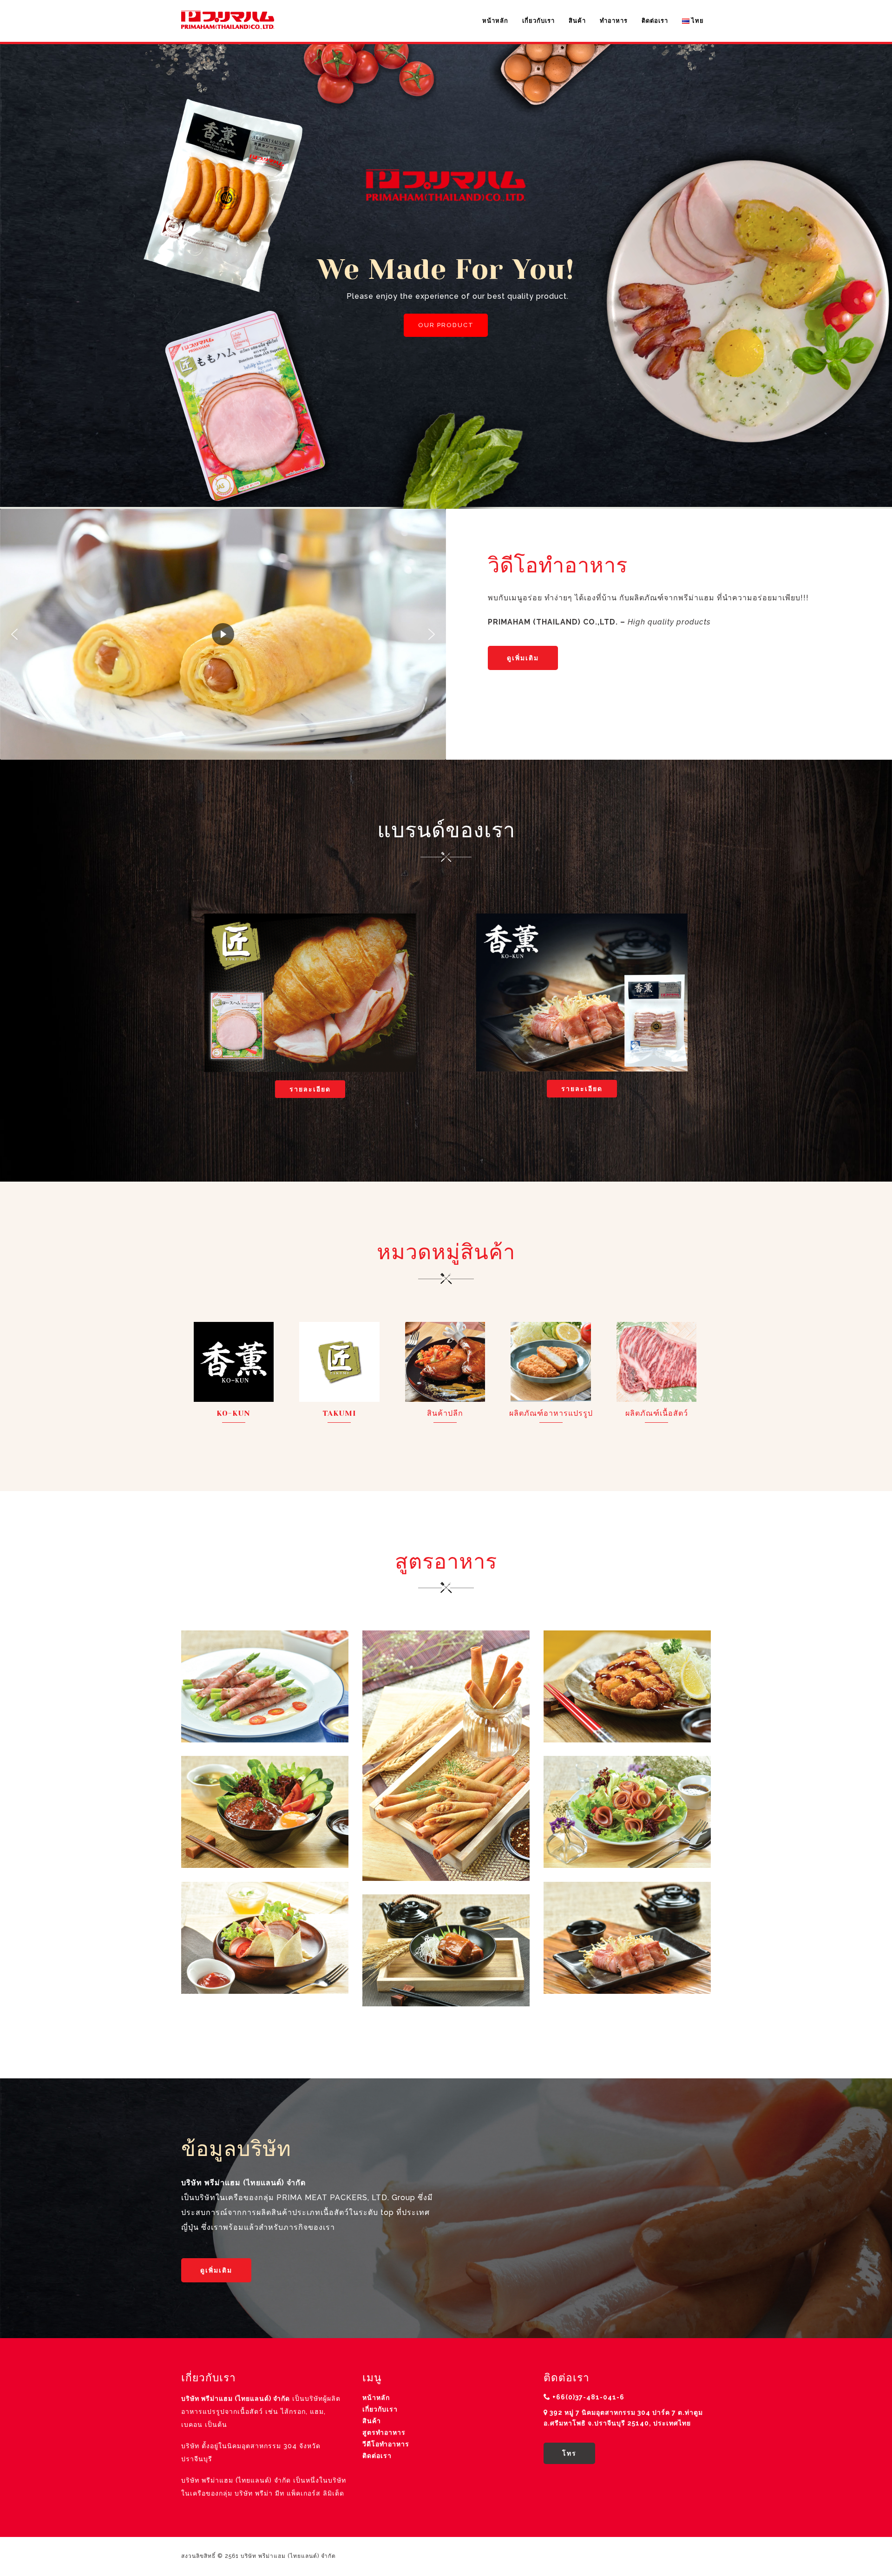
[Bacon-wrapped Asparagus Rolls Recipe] (265, 1686)
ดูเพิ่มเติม (523, 658)
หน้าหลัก (495, 21)
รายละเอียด (310, 1089)
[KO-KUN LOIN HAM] (627, 1812)
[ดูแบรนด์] (310, 993)
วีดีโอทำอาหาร (386, 2444)
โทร (569, 2453)
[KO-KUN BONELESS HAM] (265, 1938)
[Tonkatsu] (627, 1686)
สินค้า (577, 21)
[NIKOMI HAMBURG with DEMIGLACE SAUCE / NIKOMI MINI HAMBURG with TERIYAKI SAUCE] (265, 1812)
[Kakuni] (446, 1950)
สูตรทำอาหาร (384, 2432)
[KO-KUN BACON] (627, 1938)
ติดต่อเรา (655, 21)
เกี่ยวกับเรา (538, 21)
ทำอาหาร (614, 21)
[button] (14, 634)
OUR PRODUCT (446, 325)
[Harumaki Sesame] (446, 1755)
